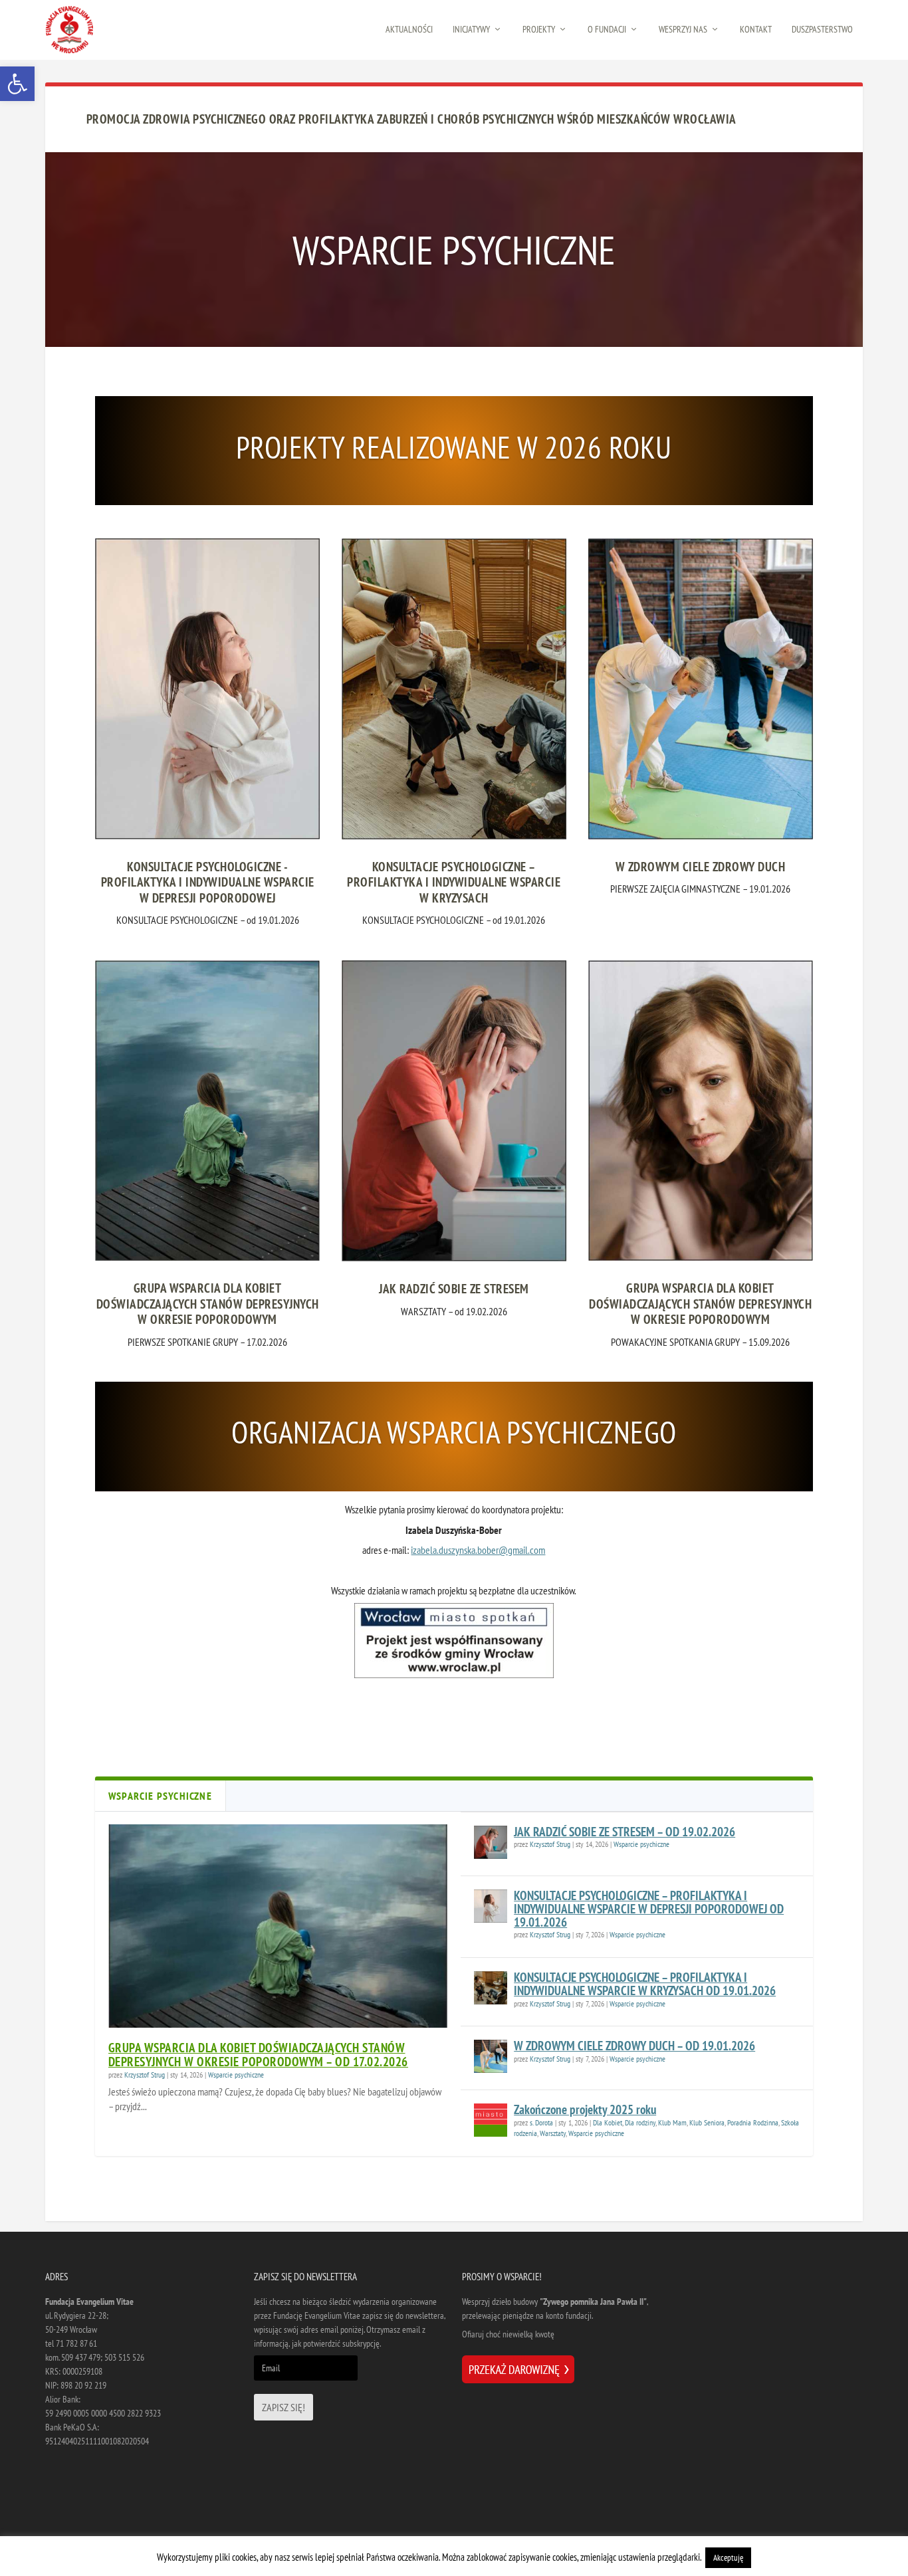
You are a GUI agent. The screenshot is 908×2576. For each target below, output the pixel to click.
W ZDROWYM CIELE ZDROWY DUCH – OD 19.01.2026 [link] (634, 2046)
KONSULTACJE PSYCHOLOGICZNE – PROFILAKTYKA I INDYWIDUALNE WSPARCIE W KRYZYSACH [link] (454, 882)
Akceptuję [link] (728, 2558)
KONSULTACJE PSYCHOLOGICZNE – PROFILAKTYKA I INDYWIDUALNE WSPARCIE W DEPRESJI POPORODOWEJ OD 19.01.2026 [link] (649, 1909)
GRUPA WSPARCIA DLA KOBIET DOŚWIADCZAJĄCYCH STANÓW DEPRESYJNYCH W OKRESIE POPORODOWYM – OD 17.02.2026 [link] (258, 2055)
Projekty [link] (539, 30)
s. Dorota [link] (541, 2122)
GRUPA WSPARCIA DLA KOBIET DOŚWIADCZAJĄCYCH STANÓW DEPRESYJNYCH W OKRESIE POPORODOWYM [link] (208, 1304)
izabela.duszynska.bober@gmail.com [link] (478, 1550)
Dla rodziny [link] (640, 2122)
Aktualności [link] (409, 30)
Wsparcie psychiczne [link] (236, 2075)
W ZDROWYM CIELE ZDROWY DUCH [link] (701, 867)
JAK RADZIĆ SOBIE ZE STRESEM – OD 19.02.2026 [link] (624, 1832)
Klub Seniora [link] (707, 2122)
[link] (17, 84)
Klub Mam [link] (672, 2122)
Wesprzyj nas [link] (683, 30)
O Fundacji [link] (607, 30)
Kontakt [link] (756, 30)
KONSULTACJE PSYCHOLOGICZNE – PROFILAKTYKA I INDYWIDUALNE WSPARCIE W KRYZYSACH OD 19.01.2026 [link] (645, 1984)
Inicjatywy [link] (471, 30)
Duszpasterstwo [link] (822, 30)
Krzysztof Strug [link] (145, 2075)
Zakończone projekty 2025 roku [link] (585, 2109)
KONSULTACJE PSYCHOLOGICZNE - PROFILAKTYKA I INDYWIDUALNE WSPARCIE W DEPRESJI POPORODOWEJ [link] (208, 882)
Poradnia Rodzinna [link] (753, 2122)
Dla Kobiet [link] (608, 2122)
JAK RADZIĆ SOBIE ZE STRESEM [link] (454, 1289)
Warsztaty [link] (553, 2133)
